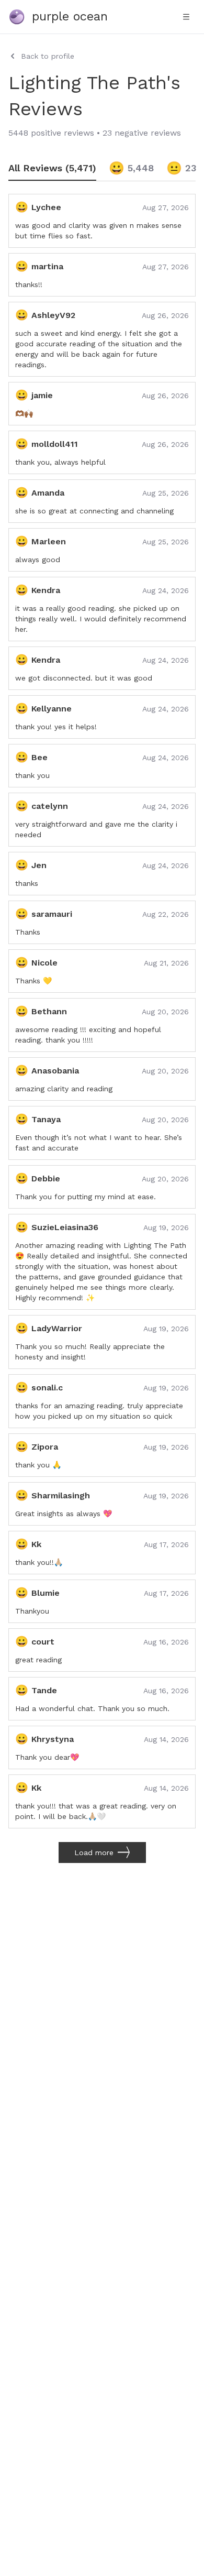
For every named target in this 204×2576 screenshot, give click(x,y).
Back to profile (48, 56)
